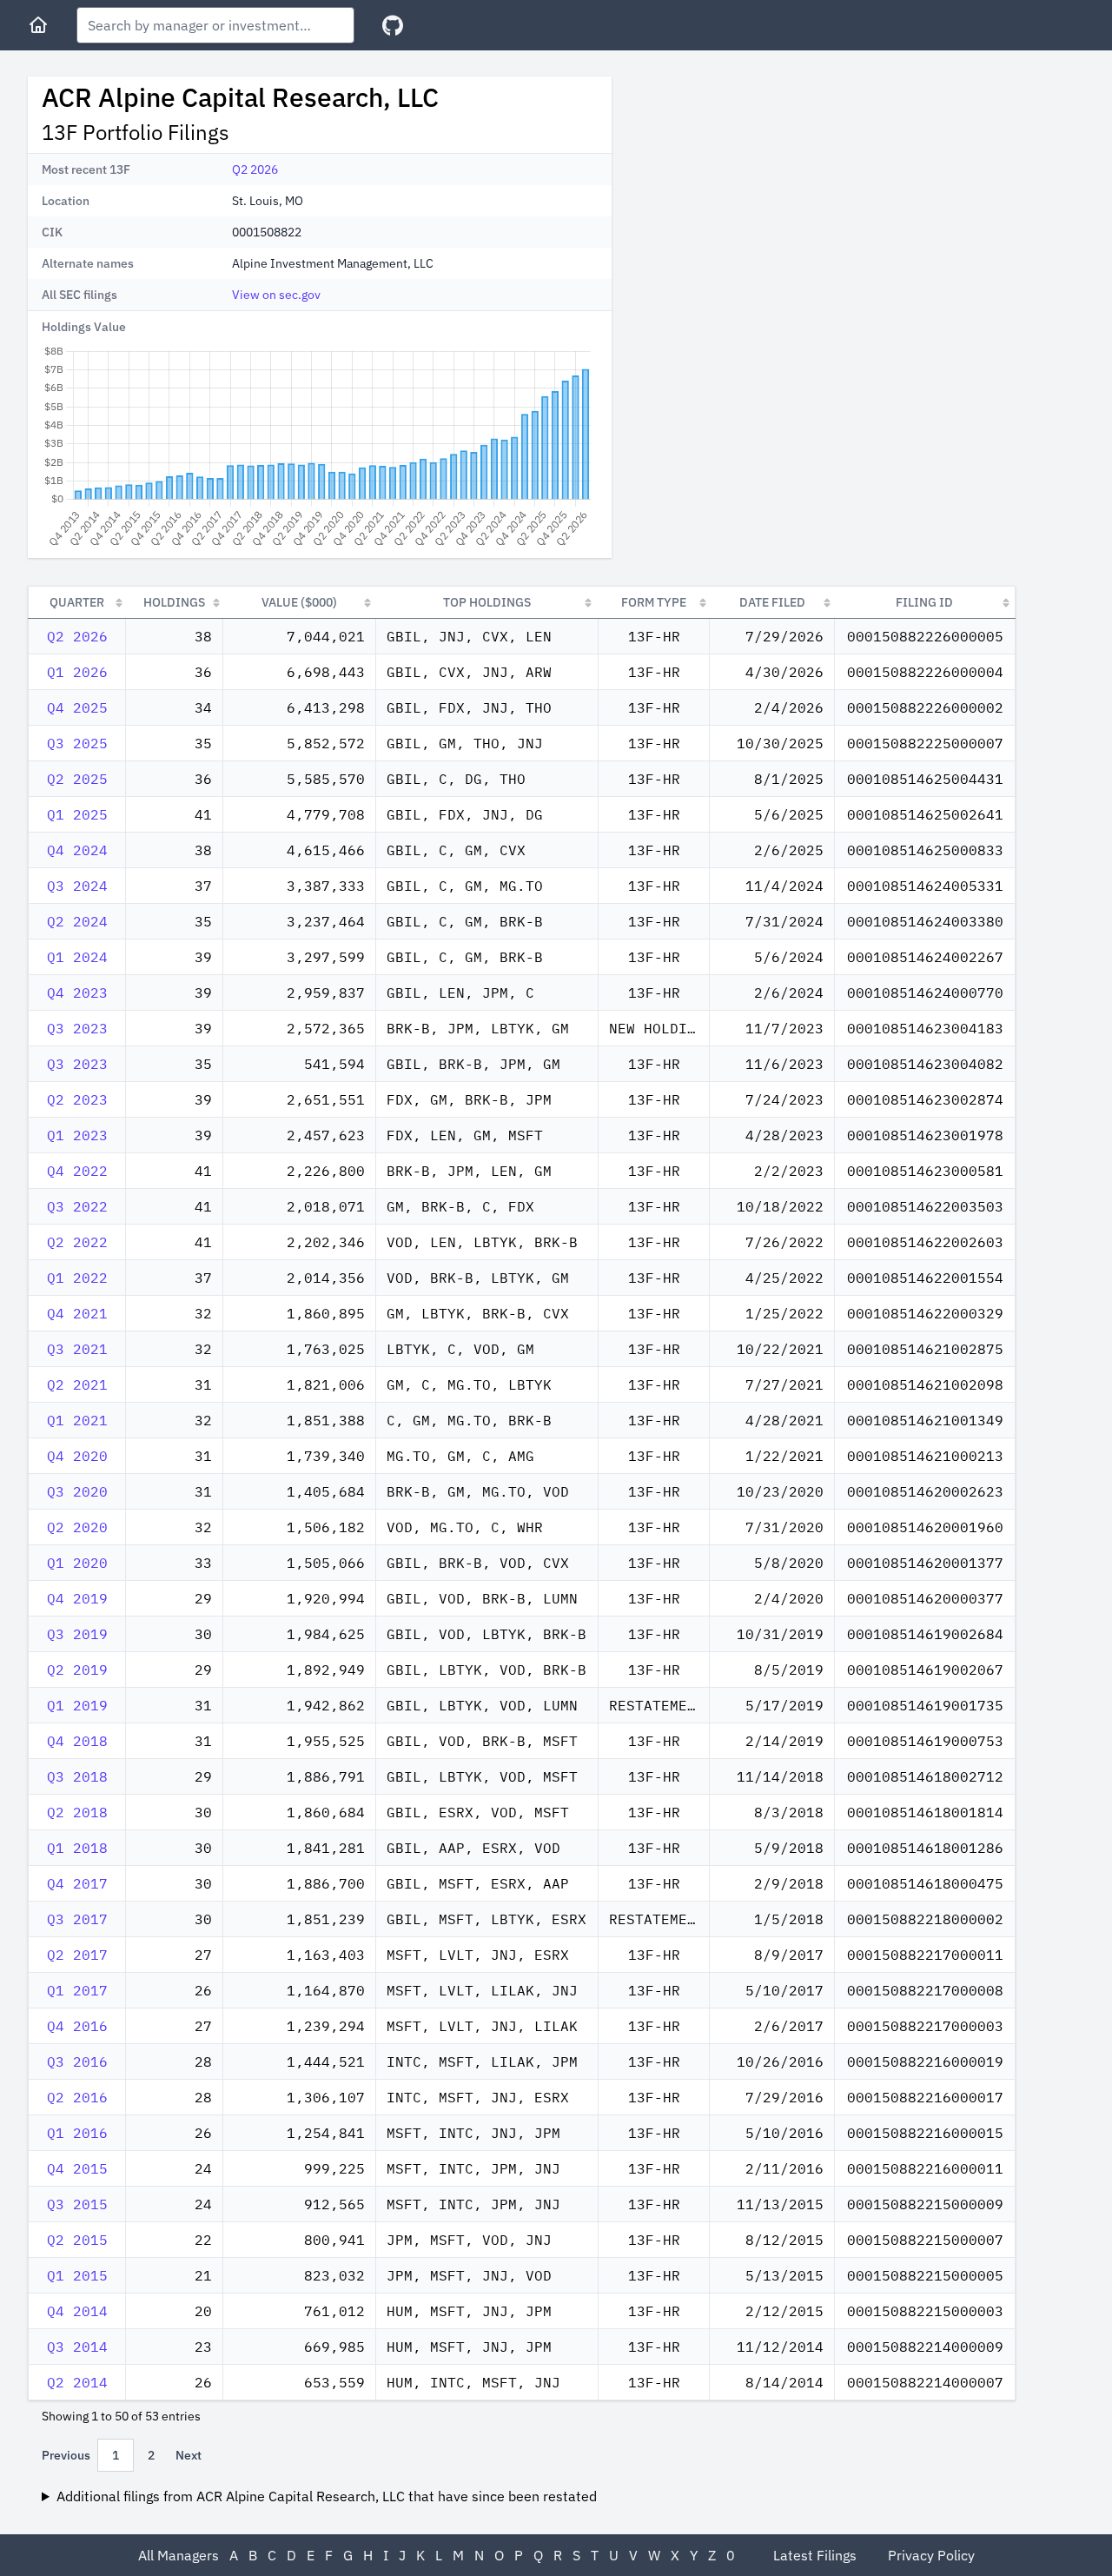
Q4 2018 (77, 1741)
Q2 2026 (255, 169)
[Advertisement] (771, 198)
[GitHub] (393, 26)
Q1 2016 (77, 2133)
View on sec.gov (276, 295)
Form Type (654, 602)
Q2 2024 (77, 921)
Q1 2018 (77, 1848)
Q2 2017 (77, 1955)
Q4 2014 (77, 2311)
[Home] (38, 25)
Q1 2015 (77, 2275)
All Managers (179, 2555)
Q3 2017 (77, 1919)
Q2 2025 (77, 779)
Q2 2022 (77, 1242)
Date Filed (772, 602)
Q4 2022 (77, 1171)
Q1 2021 (77, 1420)
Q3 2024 (77, 886)
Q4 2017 (77, 1883)
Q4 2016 (77, 2026)
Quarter (77, 602)
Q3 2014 (77, 2347)
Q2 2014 (77, 2382)
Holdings (174, 602)
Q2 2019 (77, 1670)
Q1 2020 (77, 1563)
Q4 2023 (77, 993)
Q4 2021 (77, 1313)
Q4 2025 (77, 707)
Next (189, 2455)
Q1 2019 (77, 1705)
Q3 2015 (77, 2204)
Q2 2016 (77, 2097)
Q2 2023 (77, 1099)
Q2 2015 (77, 2240)
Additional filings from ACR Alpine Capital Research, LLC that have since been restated (327, 2496)
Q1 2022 (77, 1278)
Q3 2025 (77, 743)
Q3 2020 (77, 1491)
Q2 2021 (77, 1384)
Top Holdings (487, 602)
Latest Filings (815, 2555)
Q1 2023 (77, 1135)
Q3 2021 (77, 1349)
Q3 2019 (77, 1634)
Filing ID (924, 602)
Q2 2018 (77, 1812)
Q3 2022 (77, 1206)
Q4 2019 (77, 1598)
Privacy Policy (931, 2555)
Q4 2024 (77, 850)
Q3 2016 (77, 2061)
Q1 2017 (77, 1990)
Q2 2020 (77, 1527)
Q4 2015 (77, 2168)
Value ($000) (299, 602)
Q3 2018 (77, 1776)
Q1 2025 (77, 814)
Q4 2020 (77, 1456)
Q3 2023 (77, 1028)
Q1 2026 (77, 672)
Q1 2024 (77, 957)
